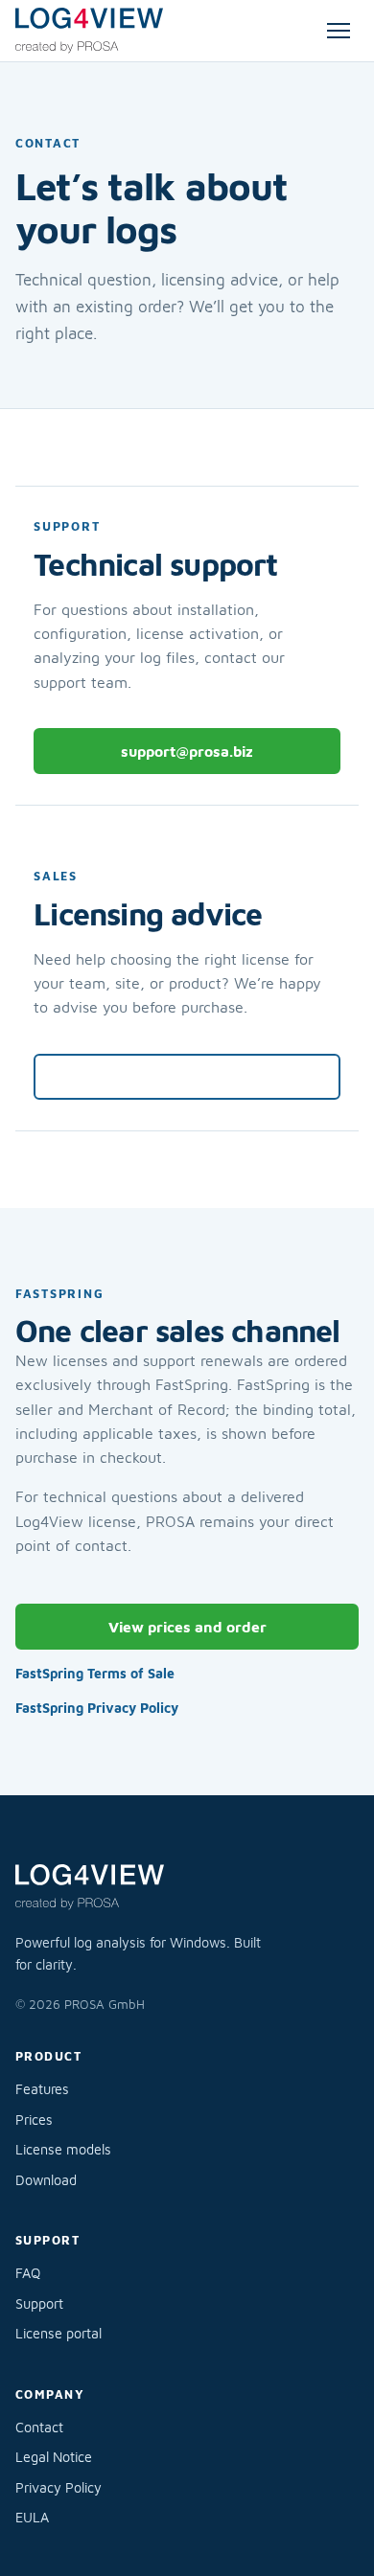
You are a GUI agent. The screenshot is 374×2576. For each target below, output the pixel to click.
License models (63, 2149)
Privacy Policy (58, 2487)
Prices (34, 2120)
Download (46, 2180)
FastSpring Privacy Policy (97, 1708)
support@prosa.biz (187, 751)
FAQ (28, 2273)
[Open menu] (339, 31)
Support (39, 2303)
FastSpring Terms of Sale (95, 1673)
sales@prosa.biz (187, 1076)
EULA (32, 2517)
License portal (58, 2333)
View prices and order (187, 1627)
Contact (39, 2427)
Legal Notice (54, 2457)
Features (42, 2089)
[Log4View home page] (89, 31)
